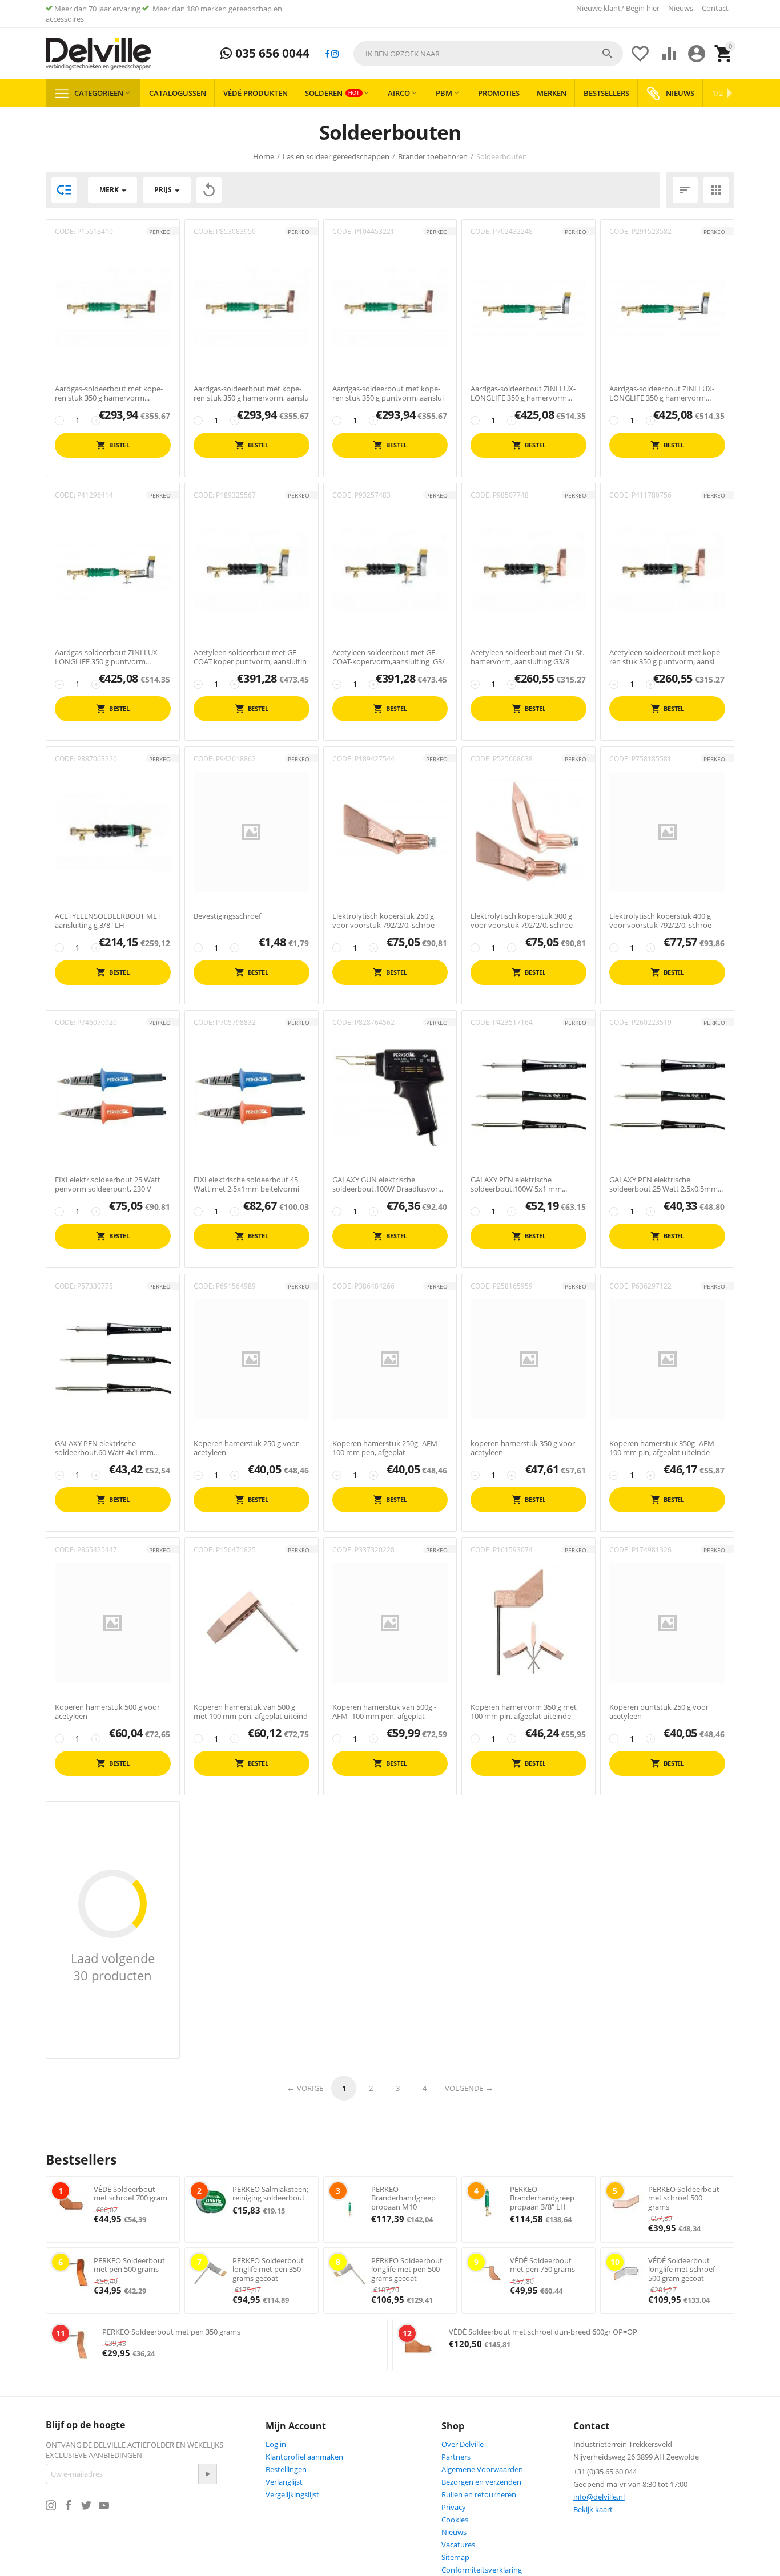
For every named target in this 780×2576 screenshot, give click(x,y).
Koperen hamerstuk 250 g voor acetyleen (246, 1448)
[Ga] (207, 2474)
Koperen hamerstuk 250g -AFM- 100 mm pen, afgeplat (386, 1448)
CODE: (65, 231)
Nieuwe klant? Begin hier (618, 8)
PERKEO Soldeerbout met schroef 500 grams (684, 2198)
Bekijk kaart (593, 2509)
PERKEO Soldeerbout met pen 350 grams (171, 2332)
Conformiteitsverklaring (482, 2570)
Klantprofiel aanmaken (304, 2457)
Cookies (455, 2520)
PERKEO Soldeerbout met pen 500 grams (129, 2265)
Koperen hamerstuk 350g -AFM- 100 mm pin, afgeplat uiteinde (663, 1448)
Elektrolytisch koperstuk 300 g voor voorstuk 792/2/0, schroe (522, 921)
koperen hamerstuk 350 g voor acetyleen (523, 1448)
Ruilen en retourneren (479, 2494)
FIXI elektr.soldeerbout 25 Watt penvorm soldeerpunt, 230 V (108, 1184)
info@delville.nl (599, 2497)
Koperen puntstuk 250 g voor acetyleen (659, 1712)
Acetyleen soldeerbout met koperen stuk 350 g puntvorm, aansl (666, 657)
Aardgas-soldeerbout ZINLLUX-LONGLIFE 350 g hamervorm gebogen (662, 393)
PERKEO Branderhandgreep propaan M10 (403, 2198)
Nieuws (681, 8)
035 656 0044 (271, 54)
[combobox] (488, 54)
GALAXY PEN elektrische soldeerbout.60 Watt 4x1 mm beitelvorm (104, 1448)
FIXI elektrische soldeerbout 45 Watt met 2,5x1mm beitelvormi (246, 1184)
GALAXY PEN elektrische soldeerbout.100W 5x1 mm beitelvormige (516, 1184)
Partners (456, 2457)
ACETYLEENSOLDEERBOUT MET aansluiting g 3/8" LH (108, 921)
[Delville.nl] (98, 54)
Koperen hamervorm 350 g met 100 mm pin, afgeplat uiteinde (524, 1712)
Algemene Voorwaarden (482, 2469)
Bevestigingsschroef (227, 916)
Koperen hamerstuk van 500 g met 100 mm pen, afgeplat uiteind (251, 1712)
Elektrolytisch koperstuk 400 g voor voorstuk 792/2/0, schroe (660, 921)
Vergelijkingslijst (292, 2494)
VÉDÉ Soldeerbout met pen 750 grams (542, 2265)
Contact (715, 8)
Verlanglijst (284, 2482)
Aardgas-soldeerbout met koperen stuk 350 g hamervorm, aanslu (251, 393)
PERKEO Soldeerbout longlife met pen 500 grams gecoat (407, 2269)
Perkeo (160, 232)
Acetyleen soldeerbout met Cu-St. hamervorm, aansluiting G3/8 (527, 657)
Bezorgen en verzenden (481, 2482)
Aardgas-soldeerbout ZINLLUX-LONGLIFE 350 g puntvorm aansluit (107, 657)
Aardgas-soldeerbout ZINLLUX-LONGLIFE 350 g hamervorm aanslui (523, 393)
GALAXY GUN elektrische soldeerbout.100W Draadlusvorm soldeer (389, 1184)
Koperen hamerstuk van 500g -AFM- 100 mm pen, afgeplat (384, 1712)
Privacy (454, 2507)
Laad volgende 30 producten (113, 1967)
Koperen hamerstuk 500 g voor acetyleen (107, 1712)
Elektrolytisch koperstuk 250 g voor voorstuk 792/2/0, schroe (383, 921)
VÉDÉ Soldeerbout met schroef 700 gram (130, 2194)
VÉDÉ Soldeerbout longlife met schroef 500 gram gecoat (682, 2269)
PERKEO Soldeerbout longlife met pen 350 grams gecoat (268, 2269)
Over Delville (463, 2444)
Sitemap (455, 2557)
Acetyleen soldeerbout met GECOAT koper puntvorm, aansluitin (250, 657)
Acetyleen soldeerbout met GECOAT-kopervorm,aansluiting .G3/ (389, 657)
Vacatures (458, 2545)
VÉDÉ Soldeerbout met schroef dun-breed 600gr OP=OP (543, 2332)
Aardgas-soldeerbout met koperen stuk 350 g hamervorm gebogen (109, 393)
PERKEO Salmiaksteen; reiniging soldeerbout (270, 2194)
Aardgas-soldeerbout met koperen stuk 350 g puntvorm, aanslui (388, 393)
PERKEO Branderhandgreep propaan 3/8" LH (542, 2198)
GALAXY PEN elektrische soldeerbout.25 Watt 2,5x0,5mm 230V (664, 1184)
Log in (276, 2444)
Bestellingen (286, 2469)
